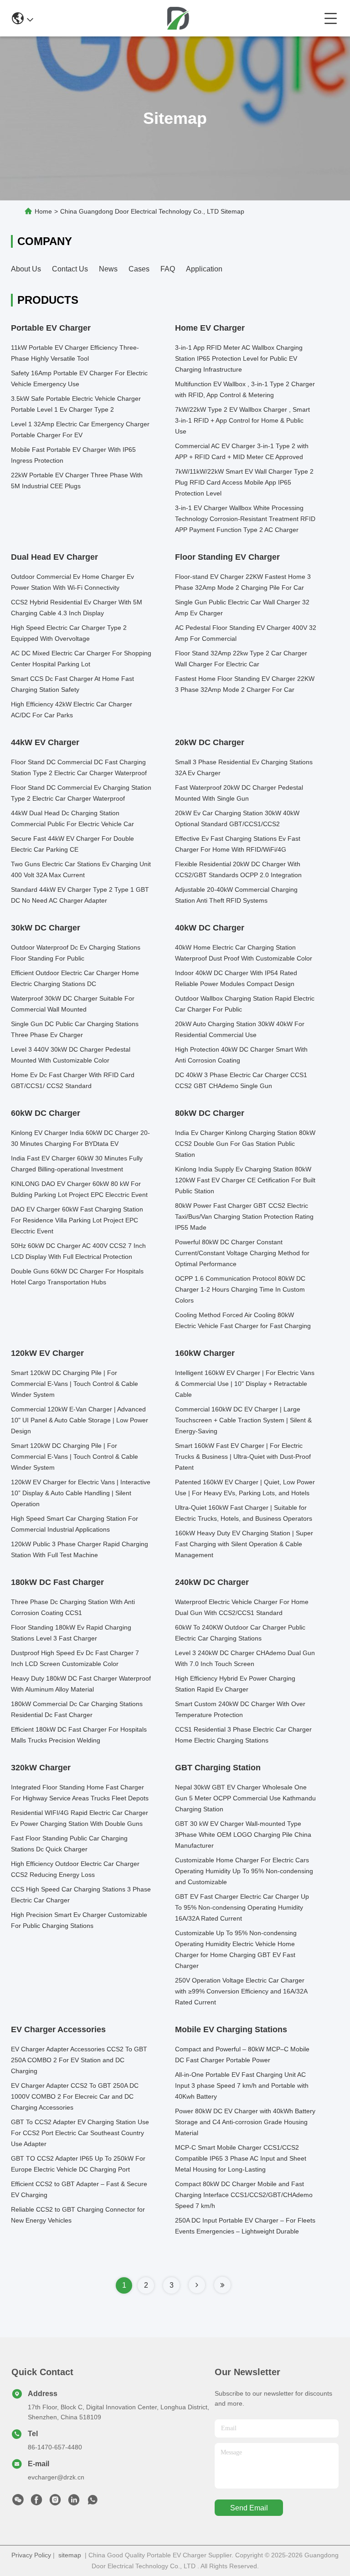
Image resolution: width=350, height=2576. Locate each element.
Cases (139, 269)
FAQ (168, 269)
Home (43, 211)
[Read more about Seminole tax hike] (197, 2285)
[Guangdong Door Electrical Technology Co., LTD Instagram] (55, 2502)
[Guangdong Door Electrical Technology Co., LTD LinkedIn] (74, 2502)
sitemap (70, 2555)
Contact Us (70, 269)
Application (204, 269)
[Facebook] (36, 2502)
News (108, 269)
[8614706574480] (93, 2502)
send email (249, 2508)
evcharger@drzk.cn (56, 2477)
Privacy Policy (31, 2555)
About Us (26, 269)
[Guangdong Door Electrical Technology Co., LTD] (179, 18)
